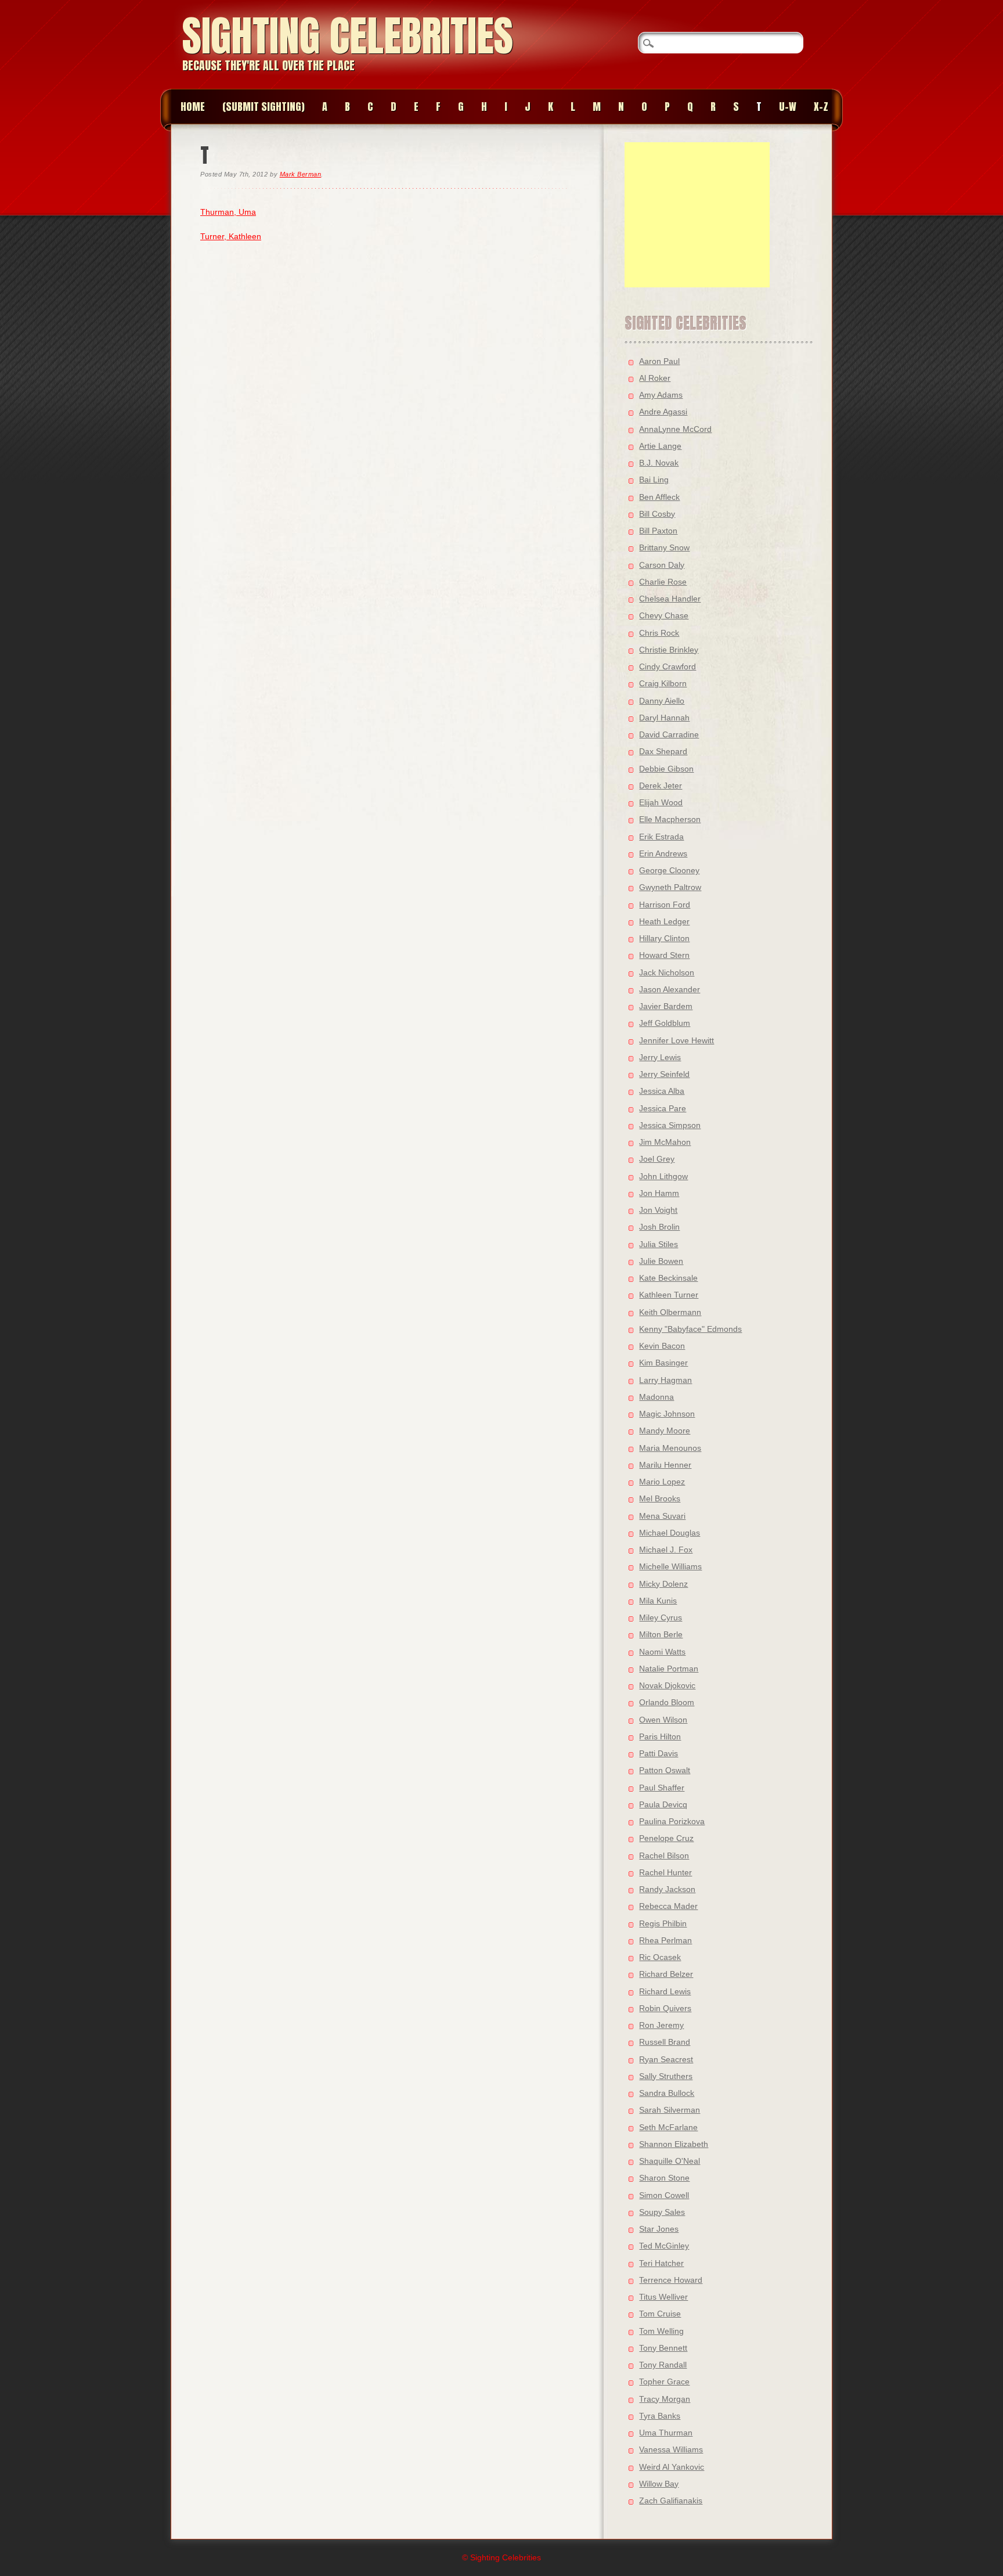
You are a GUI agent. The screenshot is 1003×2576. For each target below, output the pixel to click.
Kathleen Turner (669, 1295)
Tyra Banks (660, 2416)
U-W (788, 107)
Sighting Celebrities (348, 36)
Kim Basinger (663, 1363)
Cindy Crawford (668, 666)
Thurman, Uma (228, 212)
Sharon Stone (664, 2178)
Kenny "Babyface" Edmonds (690, 1329)
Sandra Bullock (667, 2093)
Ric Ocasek (660, 1957)
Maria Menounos (670, 1448)
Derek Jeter (661, 786)
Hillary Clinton (664, 938)
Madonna (656, 1397)
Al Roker (655, 378)
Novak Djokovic (667, 1685)
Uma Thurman (666, 2433)
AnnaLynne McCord (675, 429)
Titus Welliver (663, 2297)
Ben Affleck (659, 497)
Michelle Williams (670, 1566)
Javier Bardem (666, 1006)
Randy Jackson (667, 1889)
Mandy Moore (665, 1431)
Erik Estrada (661, 837)
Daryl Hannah (664, 718)
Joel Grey (657, 1159)
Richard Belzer (666, 1974)
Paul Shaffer (662, 1788)
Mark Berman (301, 174)
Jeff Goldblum (665, 1023)
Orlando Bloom (667, 1702)
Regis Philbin (663, 1923)
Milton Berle (661, 1634)
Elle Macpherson (670, 819)
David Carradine (669, 734)
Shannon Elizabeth (674, 2144)
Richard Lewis (665, 1991)
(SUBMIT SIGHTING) (264, 107)
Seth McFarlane (668, 2127)
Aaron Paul (659, 361)
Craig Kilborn (663, 683)
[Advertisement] (697, 215)
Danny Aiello (662, 701)
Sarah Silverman (670, 2110)
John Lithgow (663, 1176)
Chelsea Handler (670, 599)
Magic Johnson (667, 1414)
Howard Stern (664, 955)
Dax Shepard (663, 751)
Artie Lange (660, 446)
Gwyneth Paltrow (670, 887)
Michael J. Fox (666, 1550)
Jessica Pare (663, 1108)
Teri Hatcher (661, 2263)
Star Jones (659, 2229)
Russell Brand (665, 2042)
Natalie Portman (669, 1669)
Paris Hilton (660, 1736)
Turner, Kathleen (231, 236)
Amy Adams (661, 395)
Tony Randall (663, 2365)
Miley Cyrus (661, 1617)
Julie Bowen (661, 1261)
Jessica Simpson (670, 1125)
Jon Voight (658, 1210)
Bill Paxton (658, 531)
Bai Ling (654, 480)
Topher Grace (664, 2382)
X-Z (821, 107)
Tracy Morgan (665, 2399)
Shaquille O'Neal (670, 2161)
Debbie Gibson (666, 769)
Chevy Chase (664, 615)
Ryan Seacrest (666, 2059)
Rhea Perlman (665, 1940)
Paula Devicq (663, 1804)
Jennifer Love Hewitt (677, 1040)
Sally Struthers (666, 2076)
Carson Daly (662, 565)
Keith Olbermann (670, 1312)
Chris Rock (659, 633)
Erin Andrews (663, 853)
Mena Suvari (662, 1516)
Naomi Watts (662, 1652)
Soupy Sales (662, 2212)
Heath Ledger (664, 921)
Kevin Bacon (662, 1346)
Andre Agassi (663, 412)
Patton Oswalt (665, 1770)
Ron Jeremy (661, 2025)
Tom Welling (661, 2331)
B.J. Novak (659, 463)
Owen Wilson (663, 1720)
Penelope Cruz (666, 1838)
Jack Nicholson (667, 972)
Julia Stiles (659, 1244)
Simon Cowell (664, 2195)
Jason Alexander (670, 989)
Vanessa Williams (671, 2449)
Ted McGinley (664, 2246)
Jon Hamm (659, 1193)
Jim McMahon (665, 1142)
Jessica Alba (662, 1091)
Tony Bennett (663, 2348)
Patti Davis (659, 1753)
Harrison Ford (665, 905)
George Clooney (669, 870)
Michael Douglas (670, 1533)
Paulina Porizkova (672, 1821)
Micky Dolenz (663, 1584)
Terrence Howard (671, 2280)
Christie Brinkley (669, 650)
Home (193, 107)
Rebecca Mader (668, 1906)
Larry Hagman (665, 1380)
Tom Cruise (660, 2314)
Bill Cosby (657, 514)
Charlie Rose (663, 582)
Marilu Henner (665, 1465)
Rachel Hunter (665, 1872)
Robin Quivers (665, 2008)
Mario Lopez (662, 1482)
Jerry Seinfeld (664, 1074)
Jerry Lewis (660, 1057)
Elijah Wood (661, 802)
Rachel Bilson (664, 1856)
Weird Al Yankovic (672, 2467)
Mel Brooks (660, 1498)
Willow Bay (659, 2484)
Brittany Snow (664, 547)
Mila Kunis (658, 1601)
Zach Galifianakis (671, 2501)
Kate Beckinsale (668, 1278)
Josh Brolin (659, 1227)
